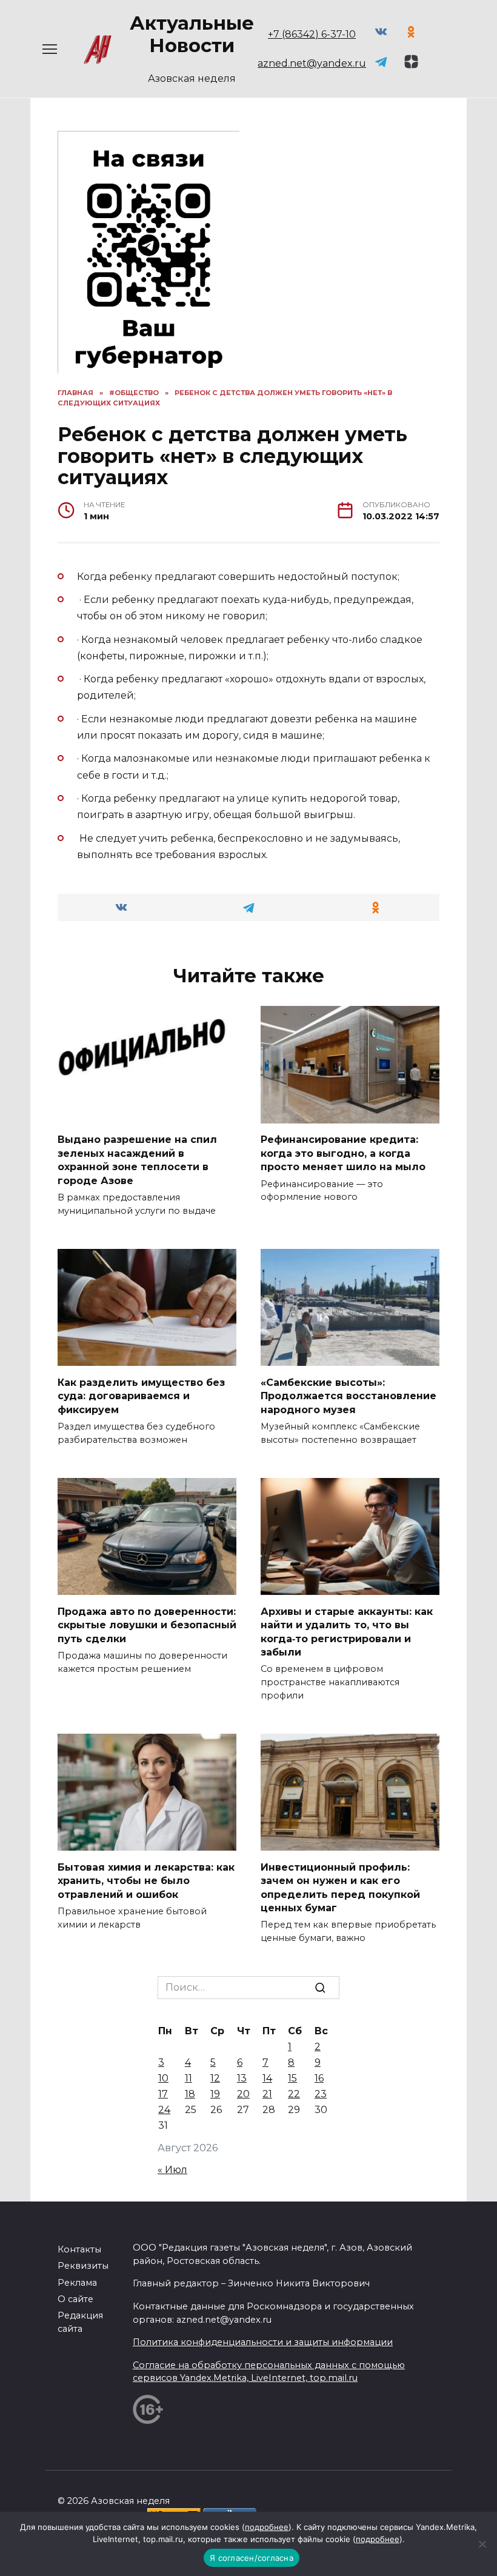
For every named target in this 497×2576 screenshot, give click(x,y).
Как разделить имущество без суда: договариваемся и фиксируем (141, 1396)
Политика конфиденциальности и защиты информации (263, 2342)
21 (267, 2094)
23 (321, 2094)
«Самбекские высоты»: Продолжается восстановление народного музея (349, 1396)
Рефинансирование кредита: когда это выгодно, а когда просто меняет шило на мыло (343, 1153)
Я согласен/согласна (252, 2558)
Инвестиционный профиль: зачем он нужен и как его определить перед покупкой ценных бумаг (340, 1887)
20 (243, 2094)
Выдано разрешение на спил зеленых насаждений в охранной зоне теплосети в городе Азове (137, 1160)
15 (292, 2078)
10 (163, 2078)
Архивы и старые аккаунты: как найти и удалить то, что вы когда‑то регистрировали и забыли (347, 1631)
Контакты (79, 2249)
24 (164, 2110)
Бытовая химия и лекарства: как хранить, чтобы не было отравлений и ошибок (146, 1880)
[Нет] (482, 2544)
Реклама (77, 2283)
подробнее (267, 2527)
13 (242, 2078)
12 (215, 2078)
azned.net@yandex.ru (312, 63)
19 (215, 2094)
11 (188, 2078)
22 (294, 2094)
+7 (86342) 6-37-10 (312, 34)
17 (163, 2094)
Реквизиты (83, 2266)
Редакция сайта (80, 2322)
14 (267, 2078)
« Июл (172, 2170)
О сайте (75, 2299)
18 (190, 2094)
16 (319, 2078)
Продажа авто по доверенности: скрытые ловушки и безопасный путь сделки (147, 1625)
